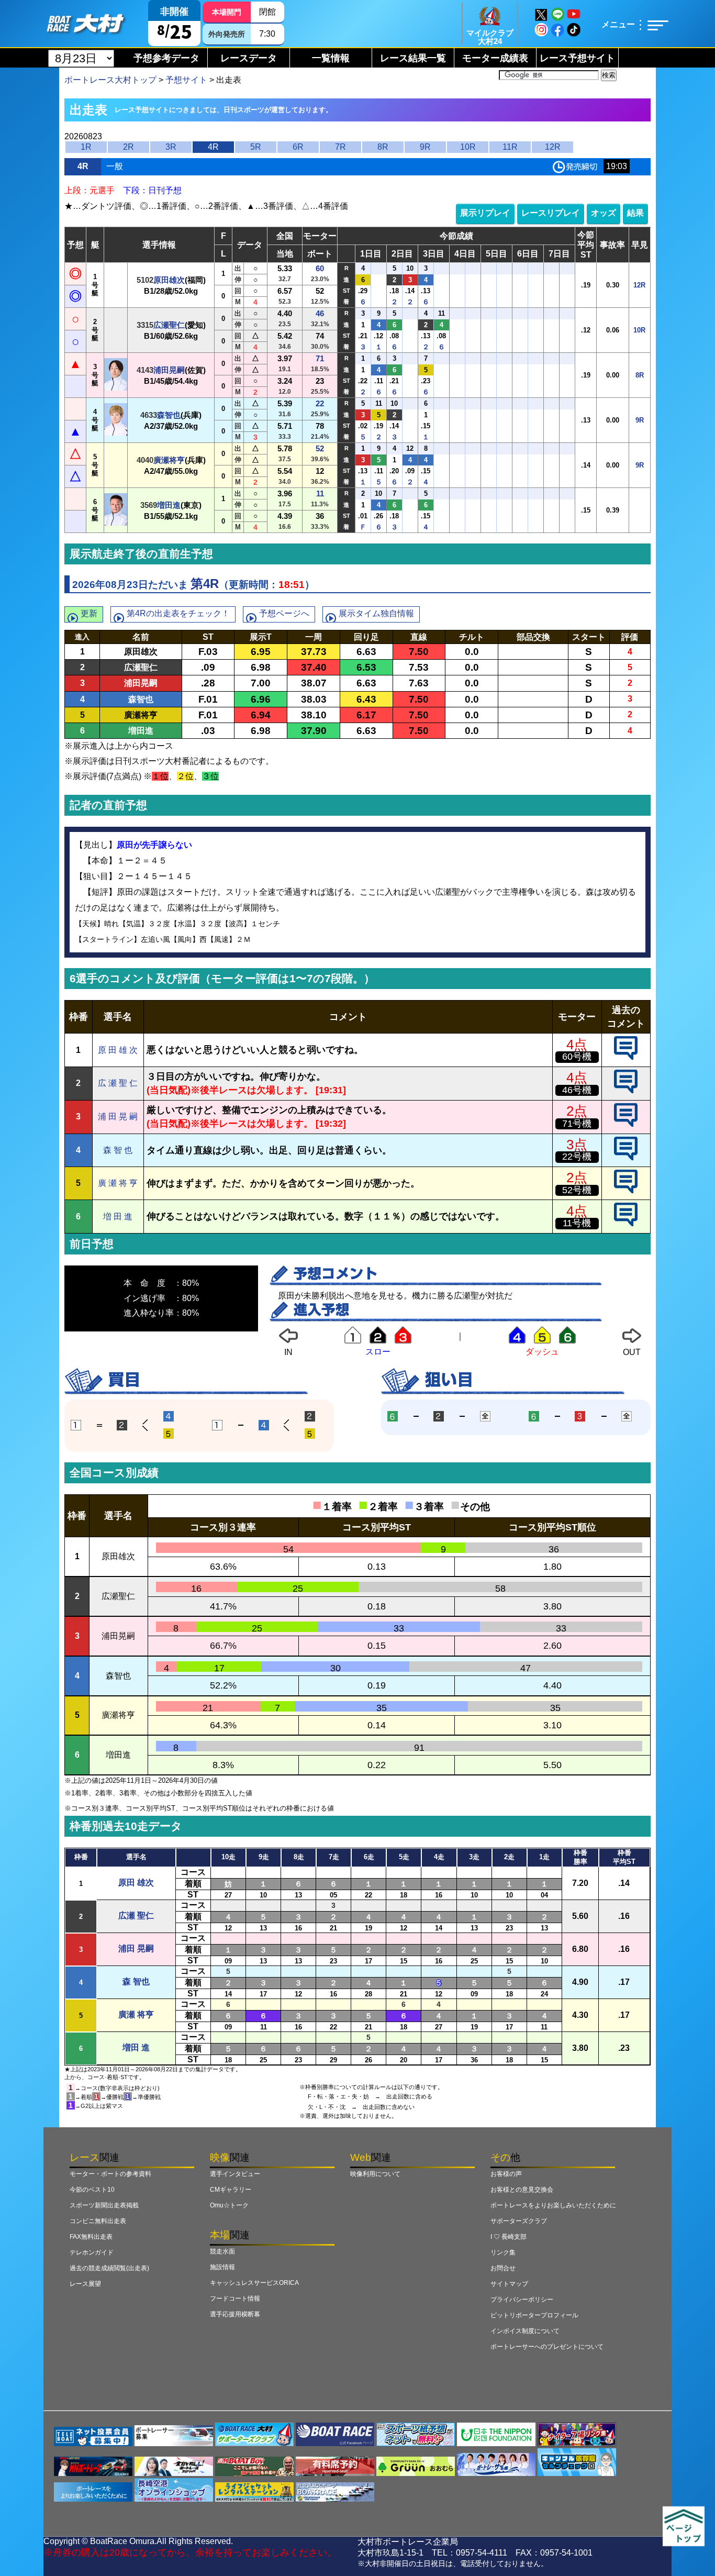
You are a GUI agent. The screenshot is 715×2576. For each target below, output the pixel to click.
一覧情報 (331, 58)
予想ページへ (284, 613)
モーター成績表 (495, 58)
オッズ (604, 213)
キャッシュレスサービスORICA (254, 2283)
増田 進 (136, 2047)
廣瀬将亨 (169, 460)
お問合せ (503, 2268)
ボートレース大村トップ (110, 80)
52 (320, 448)
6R (298, 147)
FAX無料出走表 (91, 2237)
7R (340, 147)
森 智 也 (118, 1150)
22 (320, 403)
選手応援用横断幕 (235, 2314)
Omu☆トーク (229, 2205)
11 (320, 493)
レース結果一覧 (413, 58)
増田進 (169, 505)
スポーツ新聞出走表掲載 (104, 2205)
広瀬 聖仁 (136, 1916)
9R (425, 147)
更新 (89, 613)
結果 (635, 213)
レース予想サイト (577, 58)
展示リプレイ (485, 213)
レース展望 (85, 2284)
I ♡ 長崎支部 (509, 2237)
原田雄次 (169, 280)
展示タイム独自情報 (376, 613)
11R (510, 147)
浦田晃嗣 (169, 370)
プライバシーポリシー (522, 2300)
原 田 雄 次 (118, 1050)
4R (213, 147)
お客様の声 (506, 2174)
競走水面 (222, 2251)
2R (129, 147)
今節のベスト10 (92, 2190)
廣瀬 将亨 (136, 2014)
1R (86, 147)
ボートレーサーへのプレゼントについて (547, 2347)
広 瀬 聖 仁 (118, 1083)
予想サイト (186, 80)
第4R (205, 584)
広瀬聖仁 (169, 325)
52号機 (577, 1190)
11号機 (577, 1223)
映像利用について (375, 2174)
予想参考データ (166, 58)
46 (320, 313)
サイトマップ (509, 2284)
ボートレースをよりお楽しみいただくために (553, 2205)
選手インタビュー (235, 2174)
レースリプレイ (551, 213)
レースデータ (249, 58)
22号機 (577, 1157)
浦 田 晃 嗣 (118, 1117)
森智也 (169, 415)
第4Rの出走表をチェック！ (178, 613)
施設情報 (222, 2267)
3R (171, 147)
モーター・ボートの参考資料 (110, 2174)
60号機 (577, 1057)
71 (320, 358)
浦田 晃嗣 (136, 1948)
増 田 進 (118, 1217)
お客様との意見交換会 (522, 2190)
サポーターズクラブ (519, 2221)
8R (383, 147)
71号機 (577, 1124)
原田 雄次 (136, 1883)
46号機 (577, 1090)
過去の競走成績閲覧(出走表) (109, 2268)
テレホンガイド (92, 2252)
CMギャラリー (231, 2190)
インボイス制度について (525, 2331)
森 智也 (136, 1981)
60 (320, 268)
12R (553, 147)
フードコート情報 (235, 2299)
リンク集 (503, 2252)
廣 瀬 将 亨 (118, 1183)
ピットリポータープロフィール (534, 2315)
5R (256, 147)
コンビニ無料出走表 (98, 2221)
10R (468, 147)
